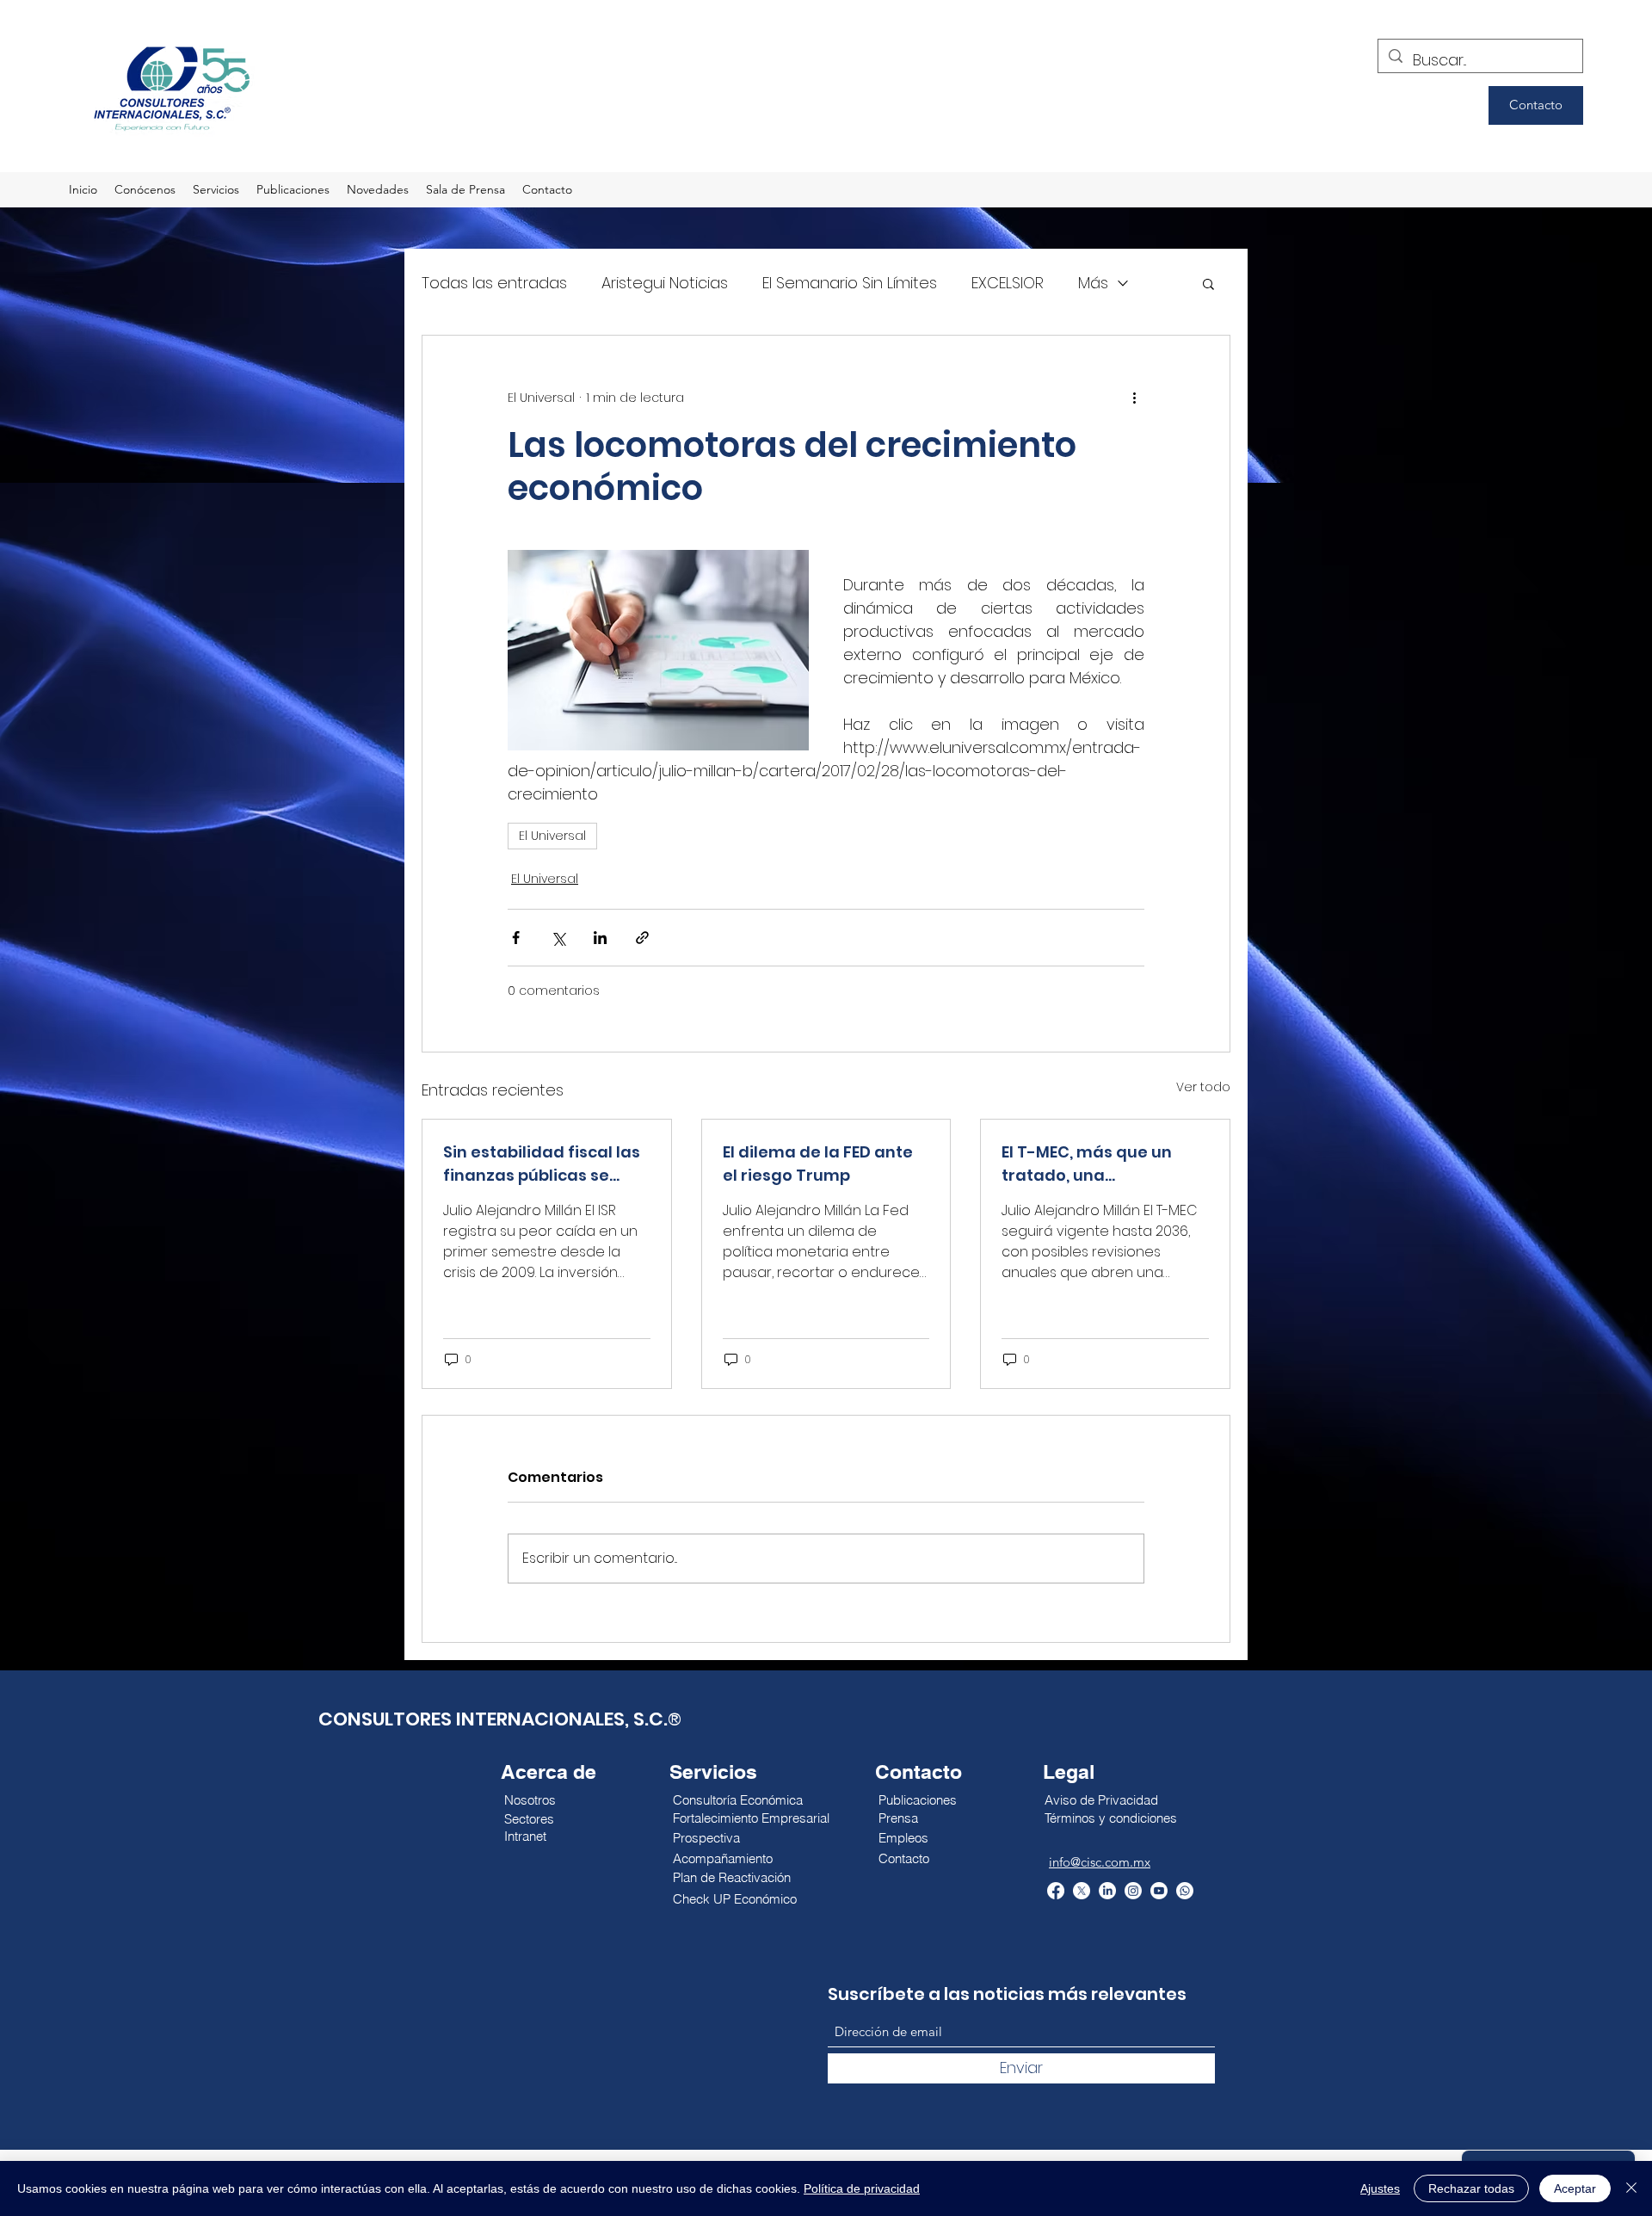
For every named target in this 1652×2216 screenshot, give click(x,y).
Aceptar (1575, 2188)
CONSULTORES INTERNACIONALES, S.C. (493, 1719)
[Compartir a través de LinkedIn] (600, 938)
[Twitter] (1082, 1891)
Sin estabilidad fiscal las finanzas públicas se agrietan (542, 1164)
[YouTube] (1159, 1891)
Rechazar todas (1471, 2188)
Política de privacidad (862, 2188)
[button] (1208, 283)
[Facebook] (1056, 1891)
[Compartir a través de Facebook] (516, 938)
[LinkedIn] (1107, 1891)
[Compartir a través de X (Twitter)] (558, 938)
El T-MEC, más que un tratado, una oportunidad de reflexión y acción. (1103, 1164)
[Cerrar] (1631, 2188)
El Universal (552, 836)
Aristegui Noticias (665, 283)
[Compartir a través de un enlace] (642, 938)
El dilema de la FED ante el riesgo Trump (818, 1164)
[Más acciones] (1134, 398)
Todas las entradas (494, 283)
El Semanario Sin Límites (850, 283)
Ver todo (1203, 1087)
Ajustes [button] (1380, 2188)
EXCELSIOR (1008, 283)
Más (1093, 283)
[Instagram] (1133, 1891)
